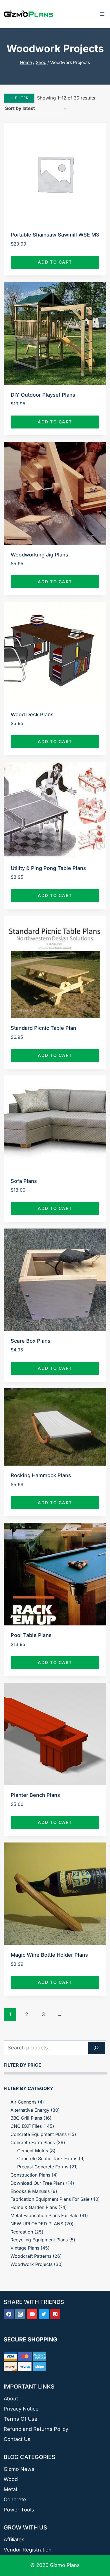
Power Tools (19, 2510)
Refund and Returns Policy (36, 2429)
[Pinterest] (55, 2314)
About (11, 2399)
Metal (10, 2489)
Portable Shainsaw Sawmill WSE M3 (55, 235)
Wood (11, 2479)
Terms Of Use (21, 2419)
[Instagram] (20, 2314)
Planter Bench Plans (35, 1795)
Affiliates (14, 2539)
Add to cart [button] (55, 262)
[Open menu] (102, 14)
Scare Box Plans (31, 1341)
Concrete (15, 2499)
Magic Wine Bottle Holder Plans (49, 1955)
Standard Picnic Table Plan (43, 1028)
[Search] (96, 2048)
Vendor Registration (28, 2550)
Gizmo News (19, 2469)
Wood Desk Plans (32, 714)
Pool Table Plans (31, 1635)
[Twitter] (44, 2314)
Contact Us (17, 2439)
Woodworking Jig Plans (39, 555)
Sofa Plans (24, 1181)
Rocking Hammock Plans (41, 1475)
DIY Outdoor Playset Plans (43, 395)
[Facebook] (9, 2314)
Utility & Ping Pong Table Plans (48, 868)
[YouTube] (32, 2314)
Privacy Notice (21, 2409)
